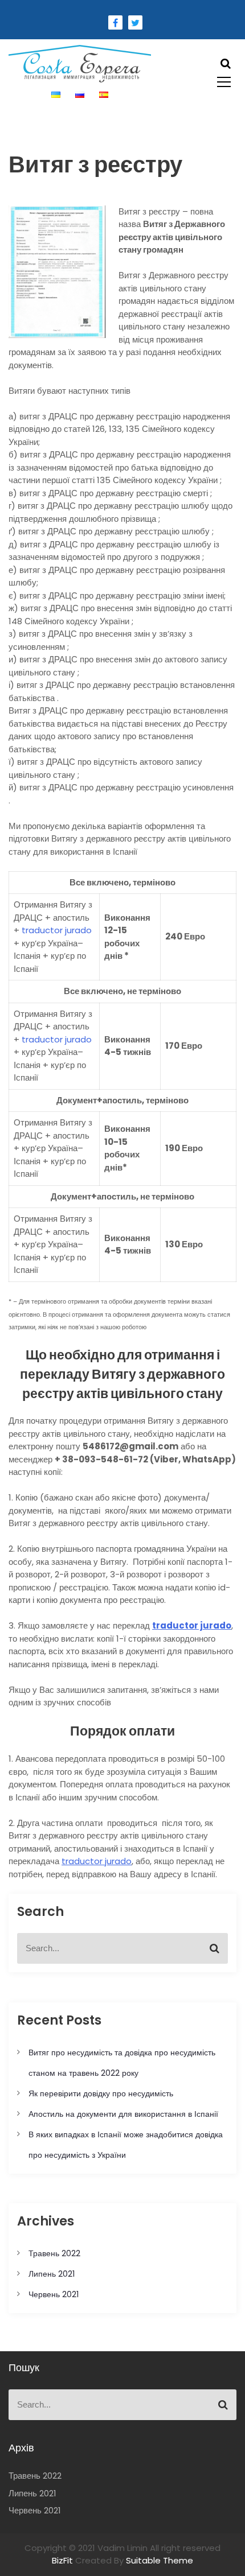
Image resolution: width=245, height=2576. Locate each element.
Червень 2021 (54, 2294)
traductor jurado (97, 1861)
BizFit (64, 2560)
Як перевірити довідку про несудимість (101, 2093)
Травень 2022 (54, 2253)
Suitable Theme (160, 2560)
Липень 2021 (52, 2274)
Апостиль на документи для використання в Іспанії (123, 2114)
